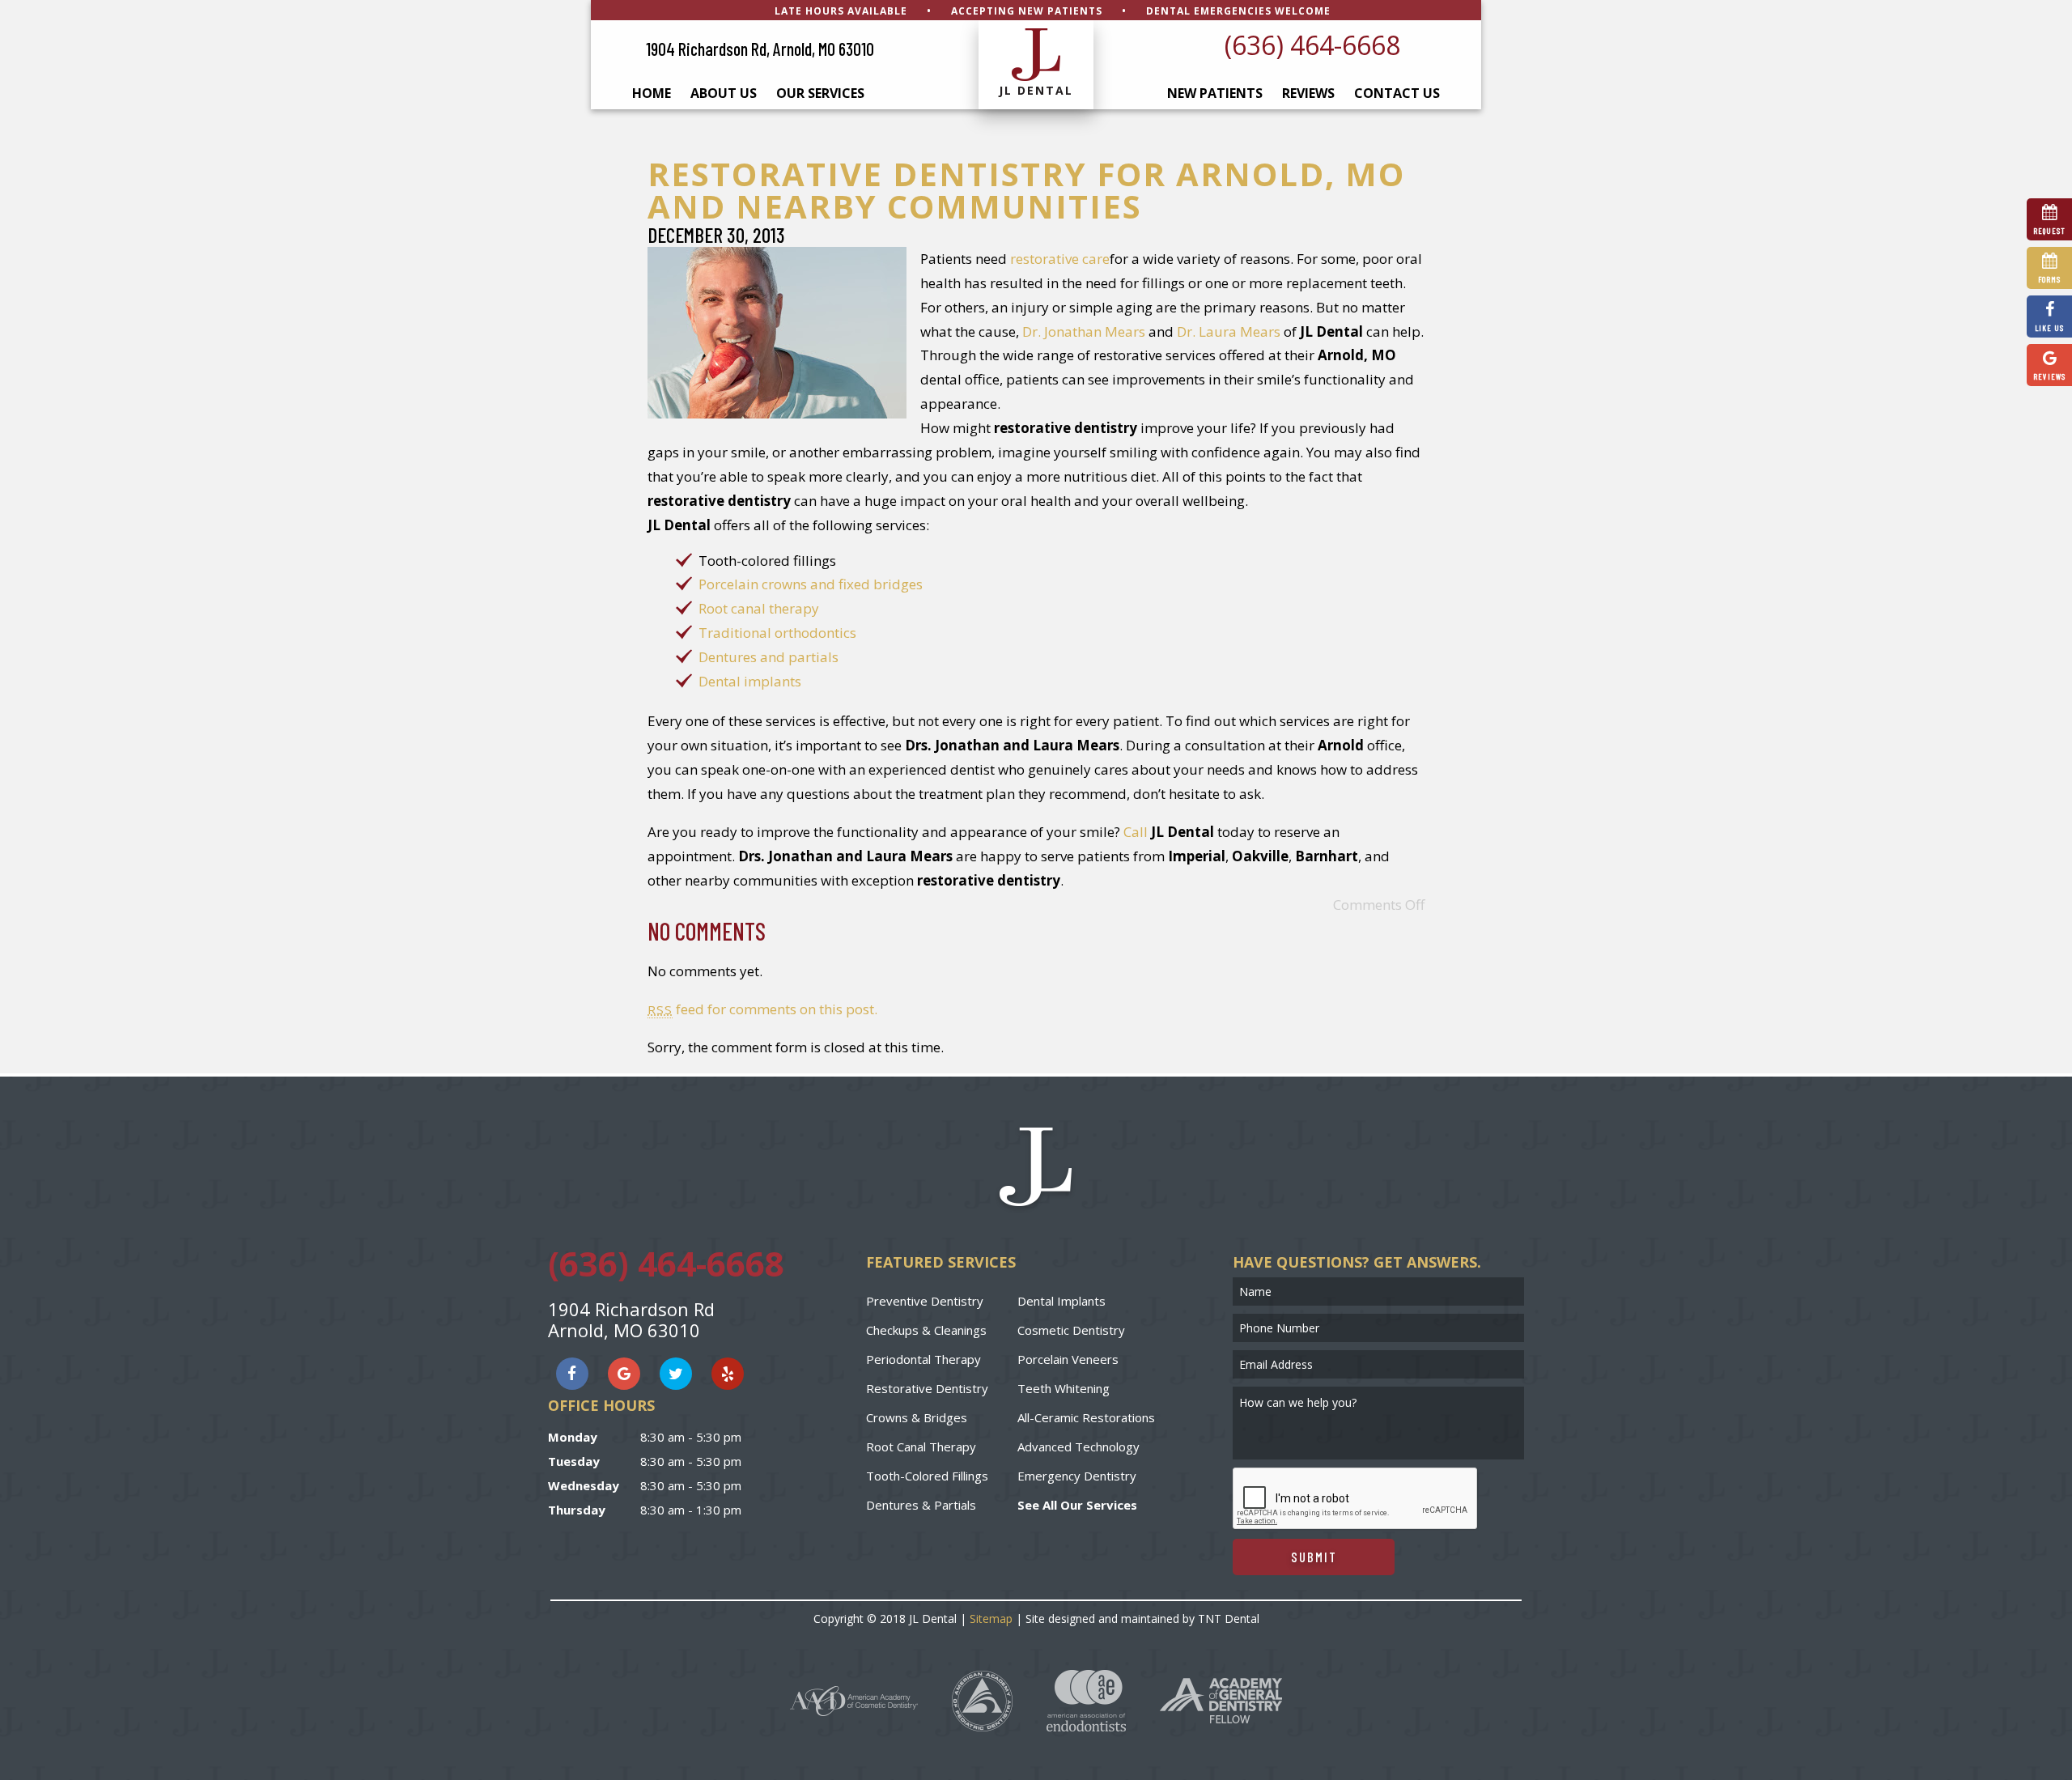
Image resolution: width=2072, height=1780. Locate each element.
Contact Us (1397, 93)
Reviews (1308, 93)
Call (1136, 832)
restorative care (1060, 259)
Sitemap (991, 1619)
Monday (573, 1437)
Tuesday (574, 1461)
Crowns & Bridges (917, 1417)
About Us (724, 93)
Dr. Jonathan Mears (1084, 331)
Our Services (820, 93)
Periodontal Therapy (923, 1359)
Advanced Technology (1078, 1447)
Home (652, 93)
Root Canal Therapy (921, 1447)
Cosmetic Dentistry (1071, 1330)
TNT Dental (1229, 1619)
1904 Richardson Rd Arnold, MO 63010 (631, 1319)
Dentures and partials (769, 657)
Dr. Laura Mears (1229, 331)
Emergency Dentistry (1077, 1476)
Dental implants (750, 681)
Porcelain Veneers (1068, 1359)
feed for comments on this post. (762, 1009)
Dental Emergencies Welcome (1238, 11)
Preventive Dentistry (925, 1301)
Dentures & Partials (921, 1505)
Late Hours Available (841, 11)
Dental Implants (1061, 1301)
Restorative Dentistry (927, 1388)
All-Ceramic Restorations (1086, 1417)
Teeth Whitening (1064, 1388)
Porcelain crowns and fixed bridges (811, 584)
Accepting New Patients (1027, 11)
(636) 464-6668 (1312, 45)
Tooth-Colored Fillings (927, 1476)
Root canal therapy (759, 608)
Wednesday (584, 1485)
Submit (1314, 1557)
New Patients (1215, 93)
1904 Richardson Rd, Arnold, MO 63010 (760, 49)
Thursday (577, 1510)
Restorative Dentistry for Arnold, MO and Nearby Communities (1026, 190)
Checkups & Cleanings (926, 1330)
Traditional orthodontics (777, 633)
